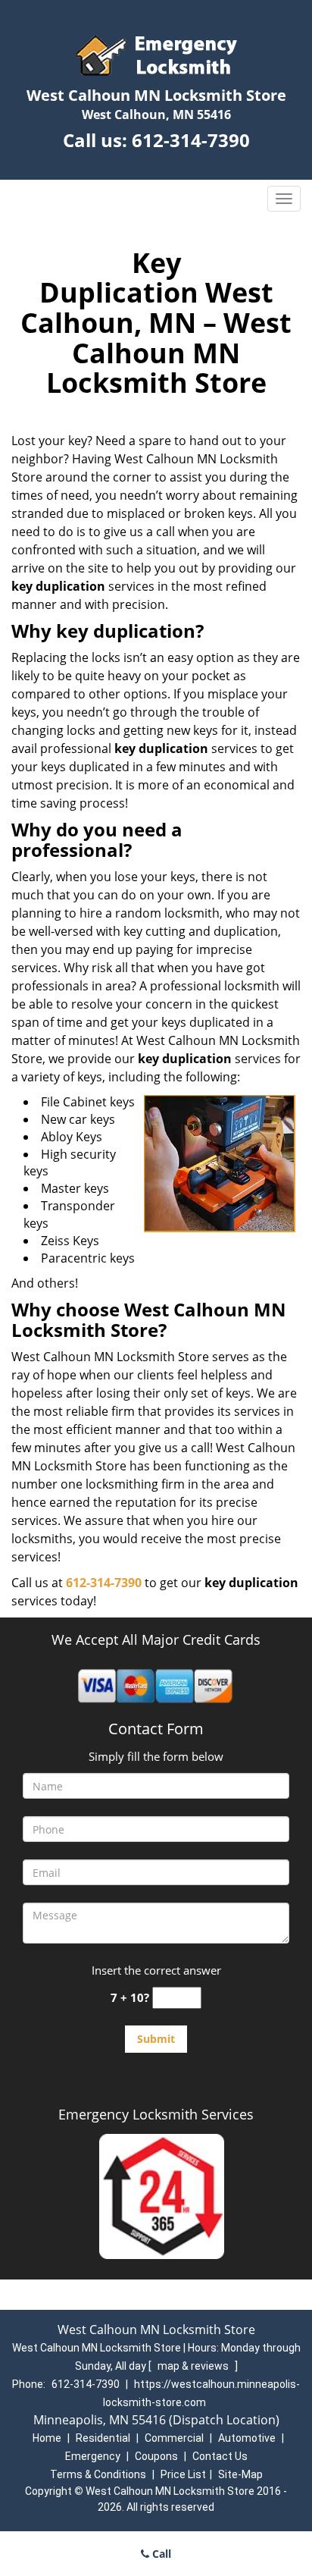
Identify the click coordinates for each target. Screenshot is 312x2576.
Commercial (174, 2438)
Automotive (247, 2438)
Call (160, 2554)
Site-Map (240, 2474)
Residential (103, 2438)
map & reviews (194, 2366)
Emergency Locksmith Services (156, 2114)
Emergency (93, 2456)
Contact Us (220, 2456)
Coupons (156, 2456)
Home (47, 2438)
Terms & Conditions (98, 2474)
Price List (183, 2474)
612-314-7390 (191, 140)
